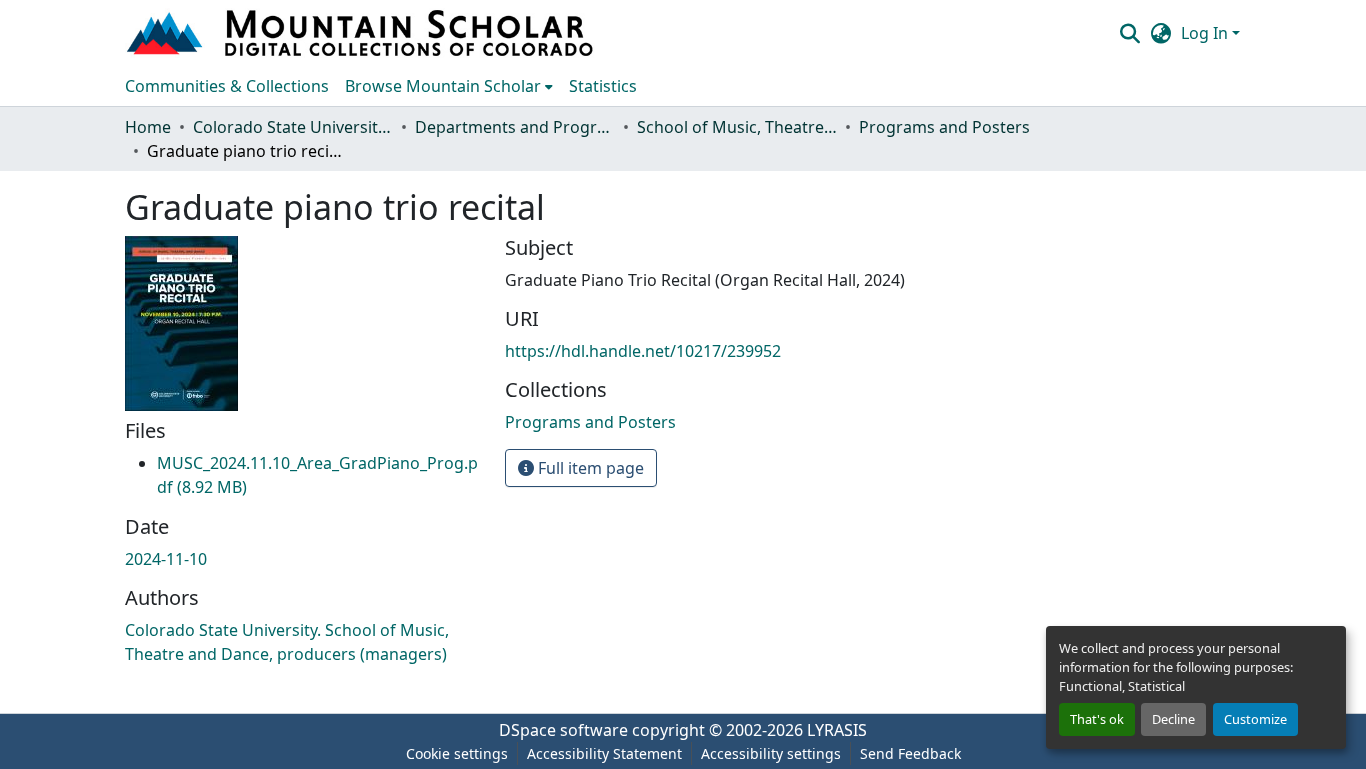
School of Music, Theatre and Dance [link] (737, 127)
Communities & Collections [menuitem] (227, 86)
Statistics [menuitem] (603, 86)
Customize (1255, 719)
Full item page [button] (589, 468)
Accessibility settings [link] (771, 753)
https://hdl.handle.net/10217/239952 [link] (643, 351)
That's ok (1097, 719)
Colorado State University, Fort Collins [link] (293, 127)
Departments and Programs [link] (515, 127)
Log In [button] (1206, 33)
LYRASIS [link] (837, 730)
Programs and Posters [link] (944, 127)
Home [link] (148, 127)
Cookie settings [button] (457, 753)
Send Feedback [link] (910, 753)
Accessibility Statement (604, 753)
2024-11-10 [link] (166, 559)
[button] (362, 33)
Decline (1173, 719)
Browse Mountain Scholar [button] (443, 86)
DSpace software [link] (563, 730)
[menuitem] (449, 86)
